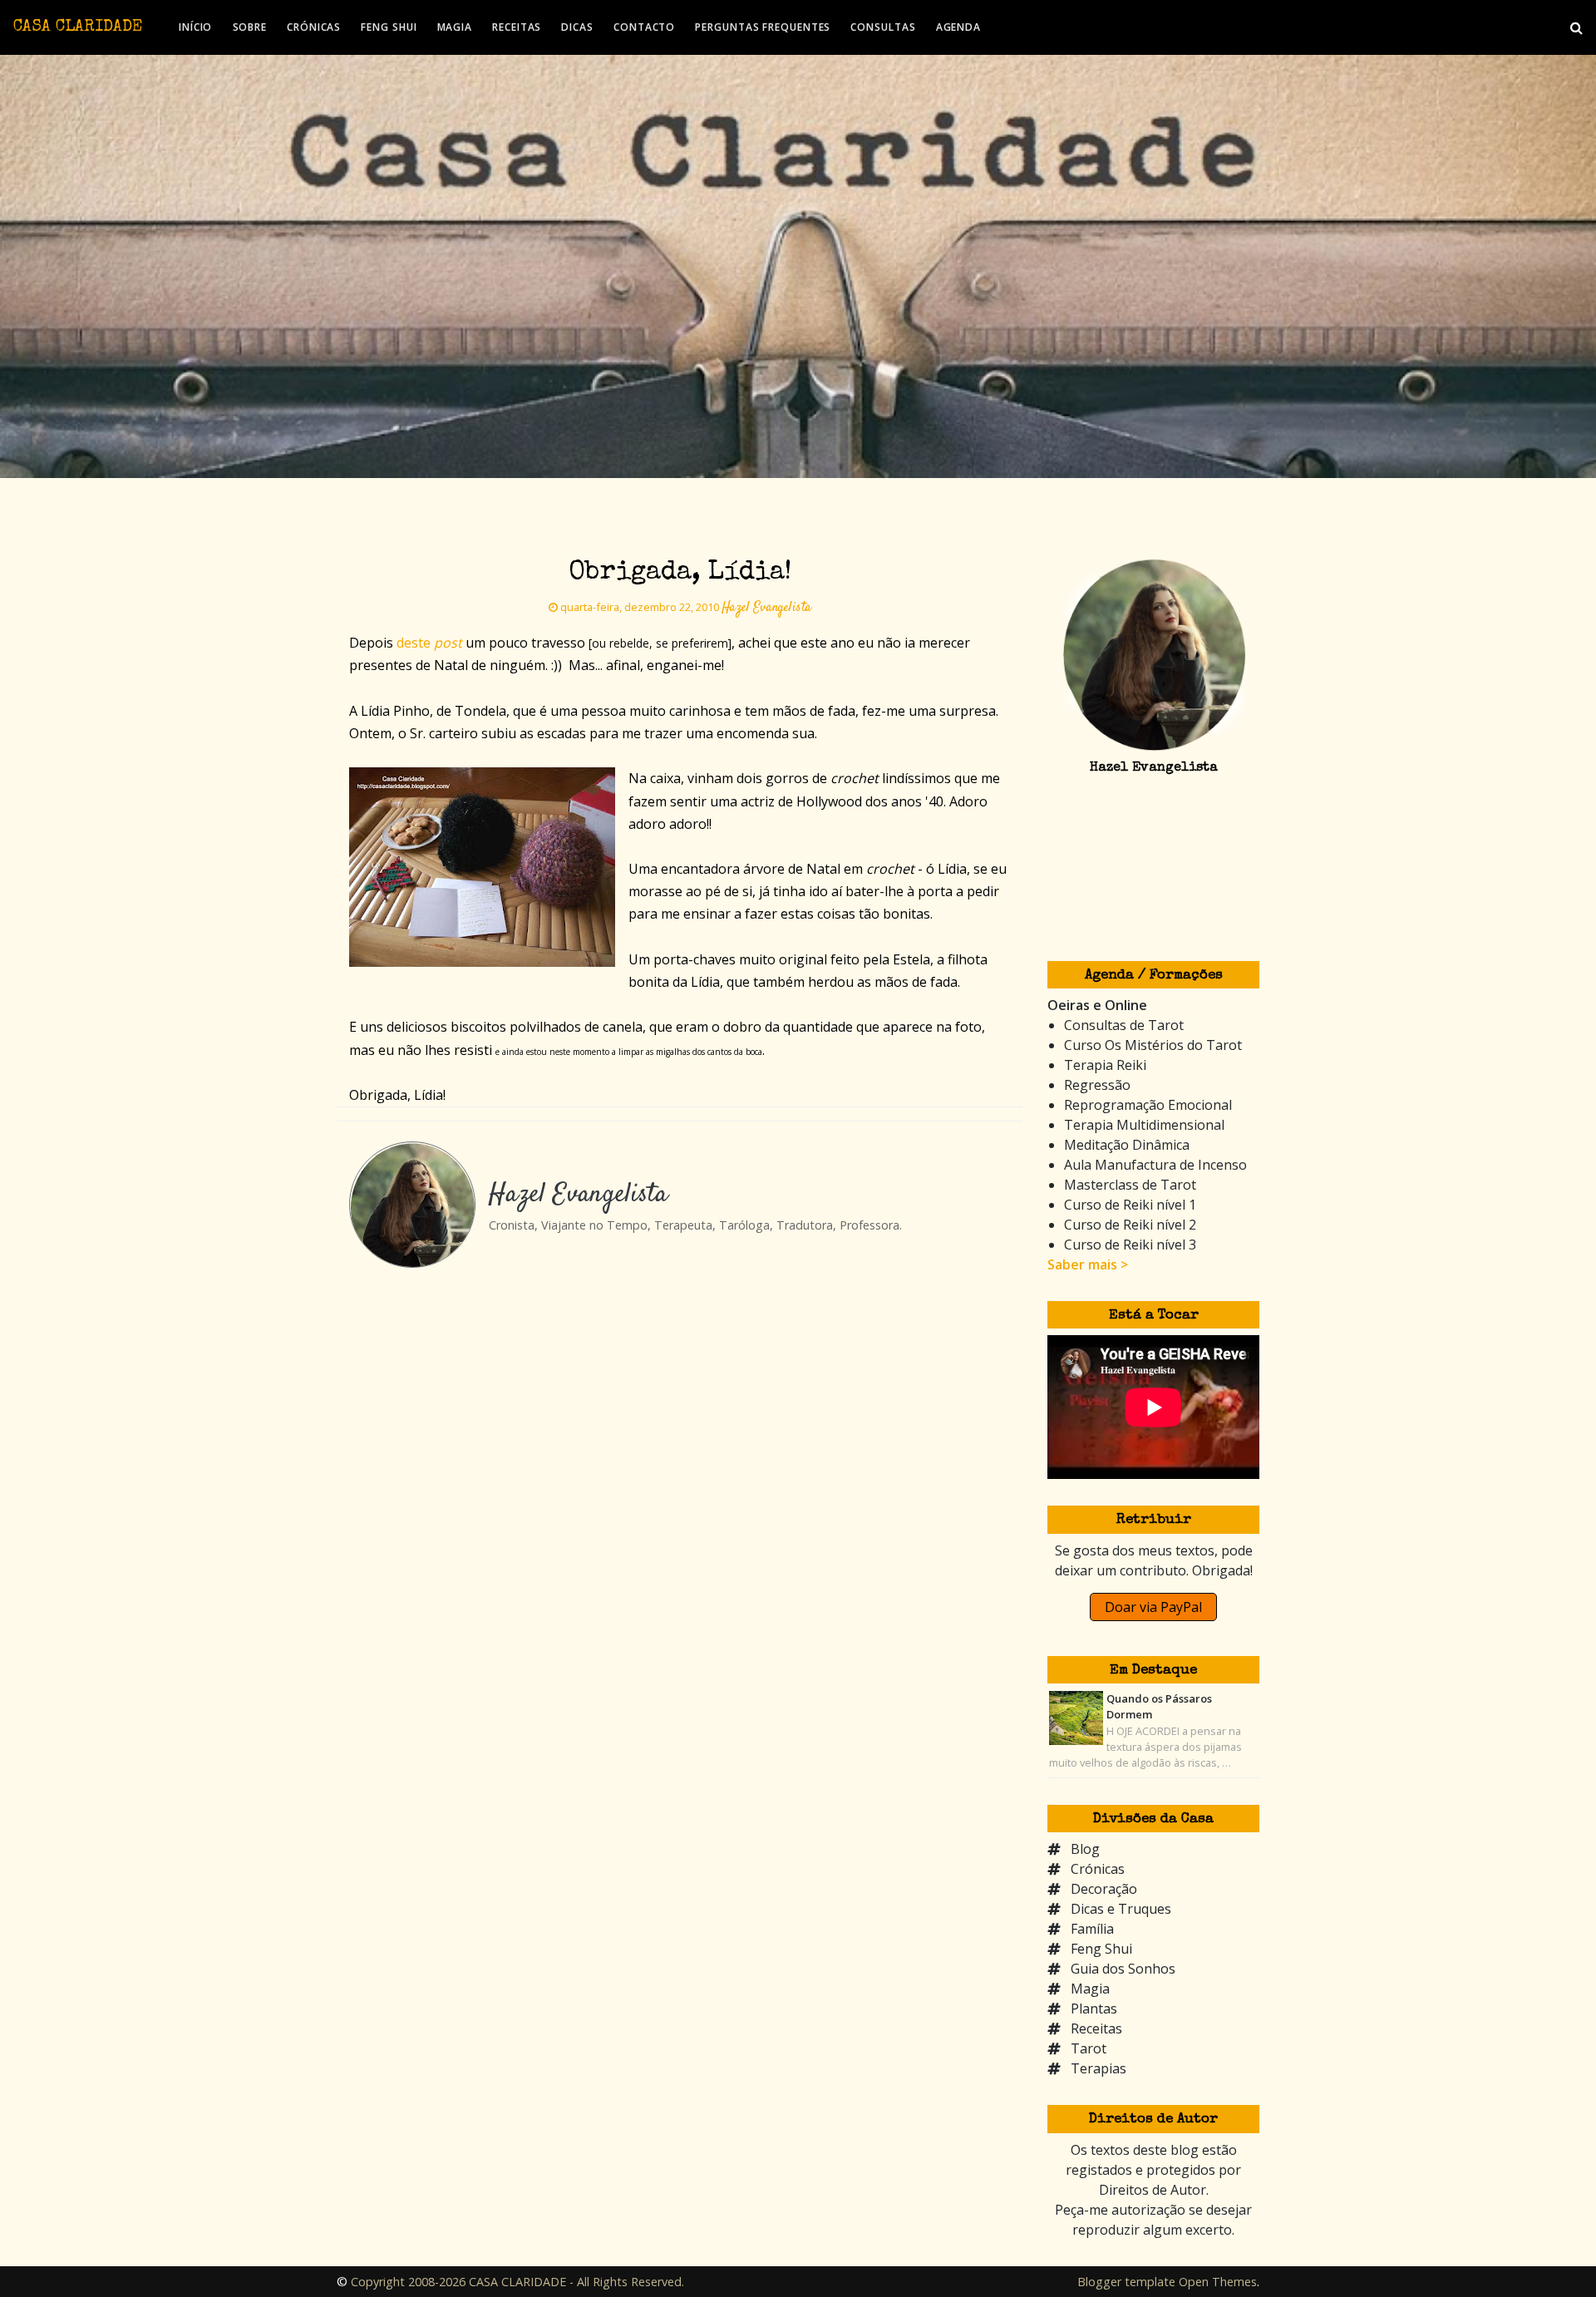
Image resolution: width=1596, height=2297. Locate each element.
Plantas (1094, 2009)
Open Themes (1218, 2282)
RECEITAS (517, 27)
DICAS (577, 27)
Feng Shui (1101, 1949)
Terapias (1098, 2068)
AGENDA (958, 27)
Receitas (1096, 2028)
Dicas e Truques (1121, 1909)
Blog (1085, 1849)
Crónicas (1098, 1869)
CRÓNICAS (314, 27)
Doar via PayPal (1153, 1607)
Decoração (1104, 1889)
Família (1092, 1929)
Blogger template (1126, 2282)
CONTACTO (644, 27)
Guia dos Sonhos (1123, 1969)
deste (429, 643)
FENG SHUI (389, 27)
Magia (1090, 1989)
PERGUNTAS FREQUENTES (763, 27)
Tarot (1089, 2048)
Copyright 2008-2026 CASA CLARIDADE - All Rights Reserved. (517, 2282)
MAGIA (455, 27)
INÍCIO (195, 27)
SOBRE (250, 27)
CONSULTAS (883, 27)
